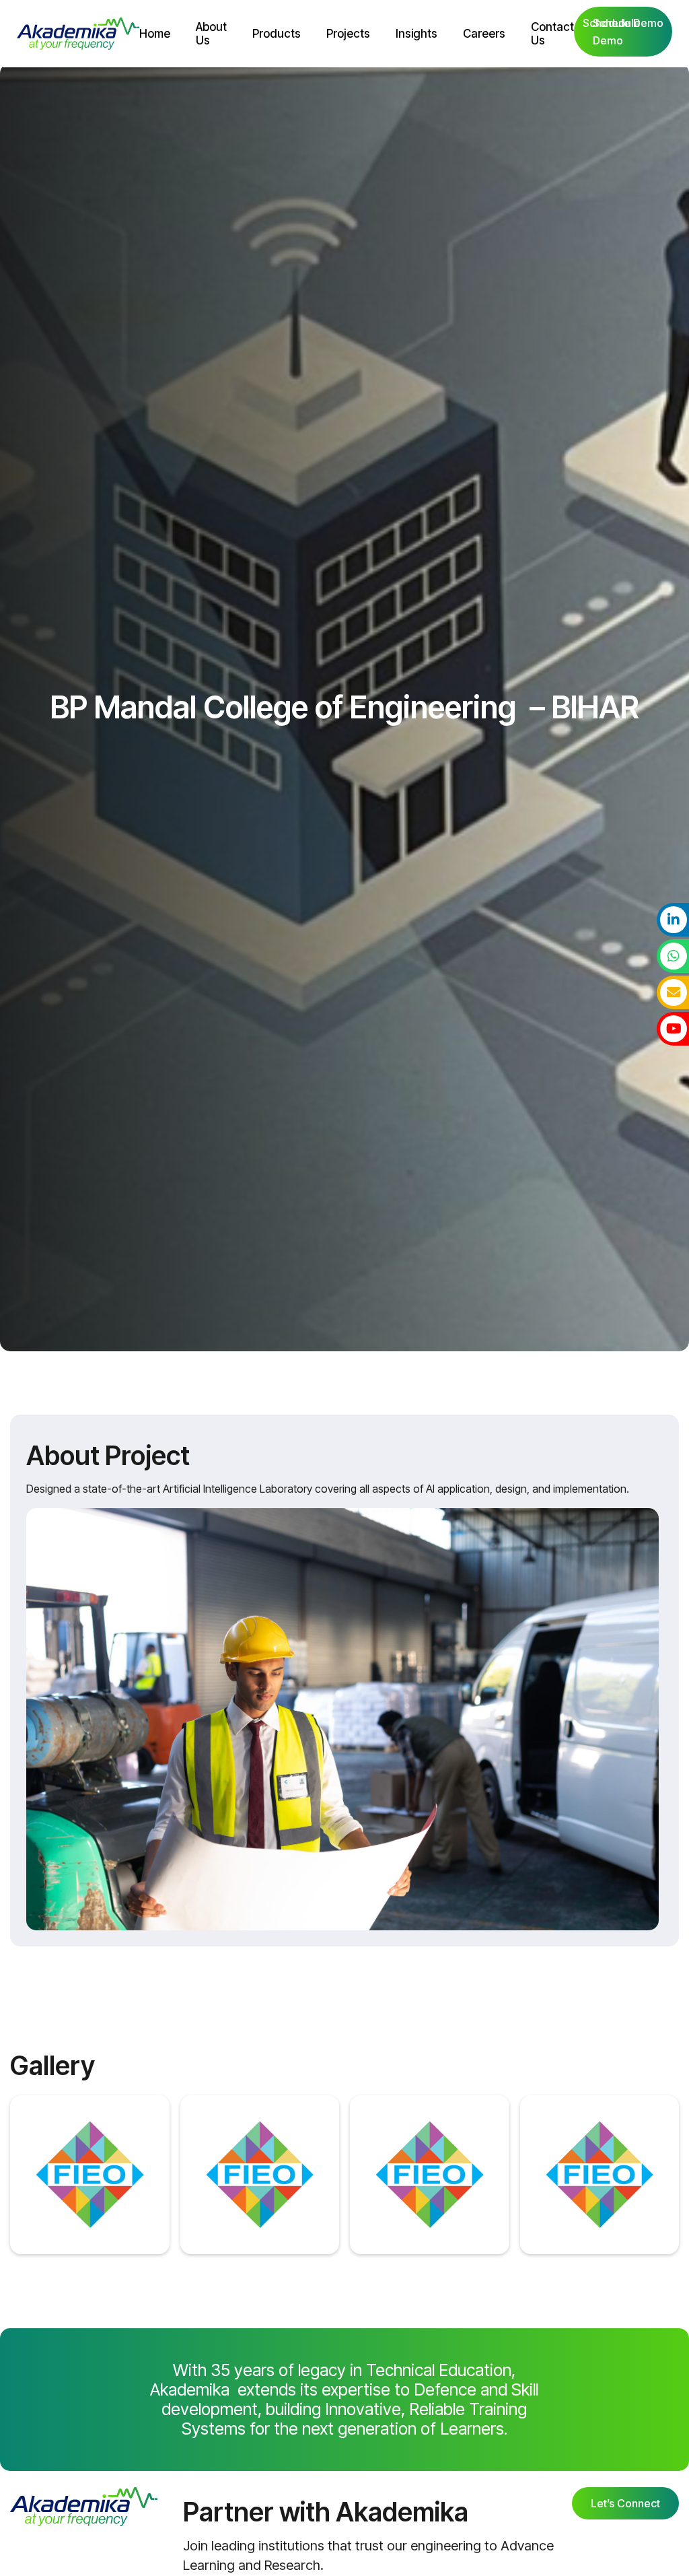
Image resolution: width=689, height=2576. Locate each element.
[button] (277, 34)
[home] (78, 34)
